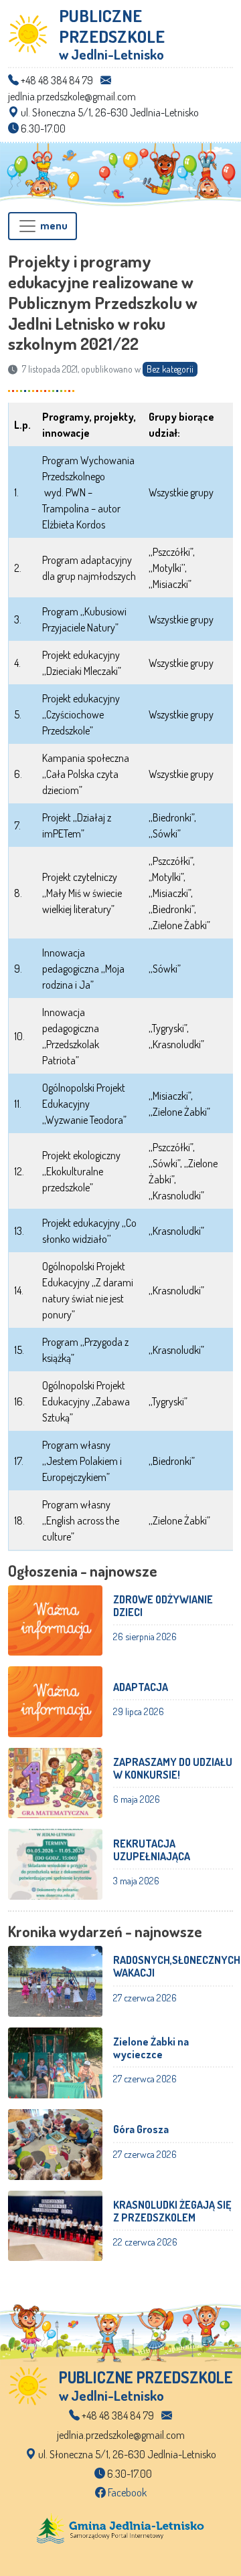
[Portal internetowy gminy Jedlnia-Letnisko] (120, 2527)
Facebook (126, 2492)
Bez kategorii (170, 369)
